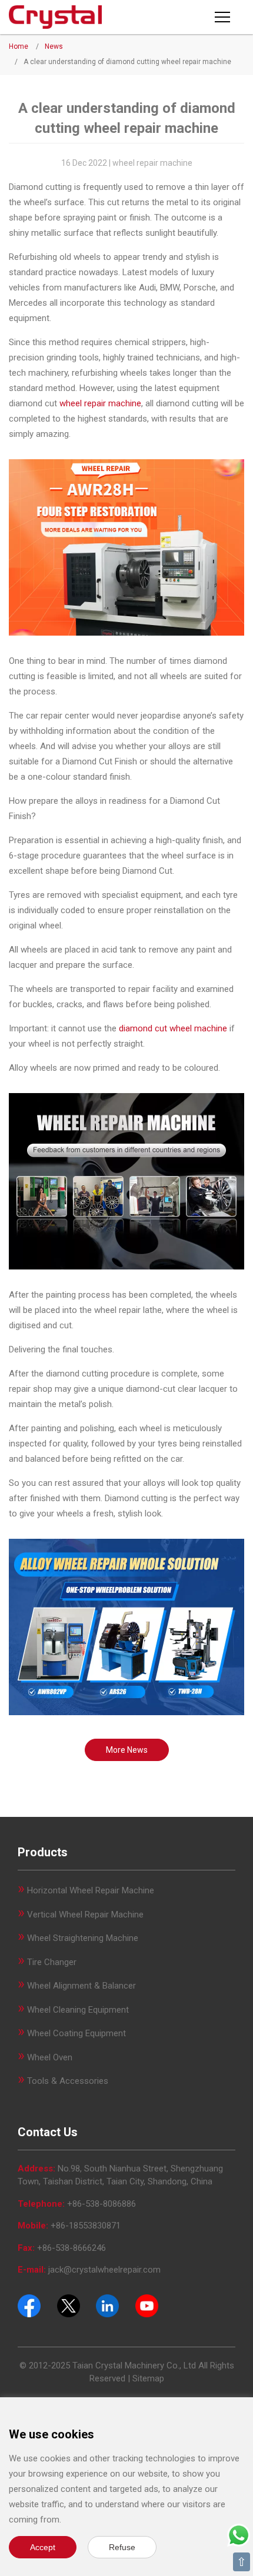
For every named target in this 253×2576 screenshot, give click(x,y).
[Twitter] (69, 2305)
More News (127, 1750)
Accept (43, 2547)
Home (19, 46)
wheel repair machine (100, 403)
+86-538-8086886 (101, 2204)
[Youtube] (147, 2305)
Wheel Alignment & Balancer (81, 1986)
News (54, 46)
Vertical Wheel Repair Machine (85, 1915)
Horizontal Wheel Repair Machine (91, 1890)
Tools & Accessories (68, 2081)
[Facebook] (29, 2305)
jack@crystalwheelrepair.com (104, 2270)
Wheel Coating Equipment (76, 2033)
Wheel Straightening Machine (83, 1938)
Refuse (122, 2547)
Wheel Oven (50, 2057)
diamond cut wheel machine (173, 1028)
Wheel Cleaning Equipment (78, 2010)
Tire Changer (52, 1962)
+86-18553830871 (86, 2226)
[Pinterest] (107, 2305)
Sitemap (148, 2378)
